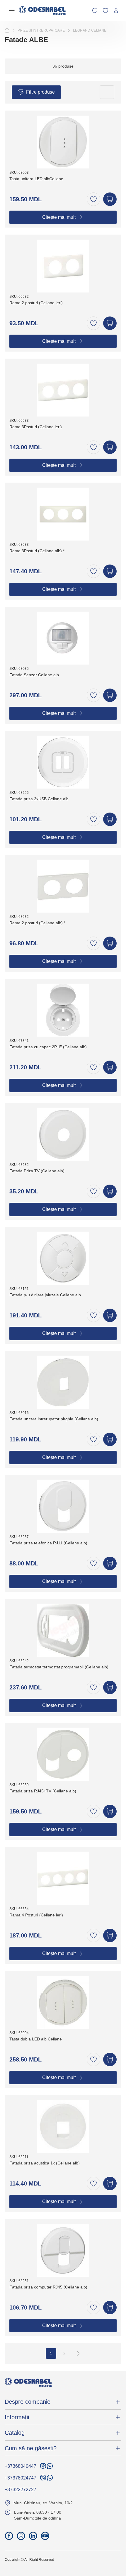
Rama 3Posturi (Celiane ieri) (36, 427)
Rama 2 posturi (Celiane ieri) (36, 303)
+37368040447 (21, 2466)
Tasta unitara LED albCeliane (36, 179)
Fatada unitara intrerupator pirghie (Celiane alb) (54, 1419)
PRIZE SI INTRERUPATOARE (41, 30)
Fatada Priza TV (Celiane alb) (37, 1171)
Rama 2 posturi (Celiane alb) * (37, 923)
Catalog (15, 2433)
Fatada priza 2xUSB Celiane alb (39, 799)
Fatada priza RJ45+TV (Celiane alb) (43, 1791)
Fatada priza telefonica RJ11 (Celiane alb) (48, 1543)
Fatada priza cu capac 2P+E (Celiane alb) (48, 1047)
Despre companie (28, 2402)
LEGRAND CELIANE (90, 30)
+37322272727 (21, 2490)
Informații (17, 2417)
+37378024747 (21, 2478)
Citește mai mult (59, 217)
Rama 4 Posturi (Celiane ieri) (36, 1915)
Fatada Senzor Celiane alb (34, 675)
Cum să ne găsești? (31, 2448)
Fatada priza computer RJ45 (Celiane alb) (48, 2287)
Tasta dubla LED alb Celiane (36, 2039)
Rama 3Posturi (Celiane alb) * (37, 551)
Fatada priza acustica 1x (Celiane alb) (45, 2163)
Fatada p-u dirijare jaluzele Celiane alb (45, 1295)
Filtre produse (40, 92)
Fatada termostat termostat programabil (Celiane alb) (59, 1667)
